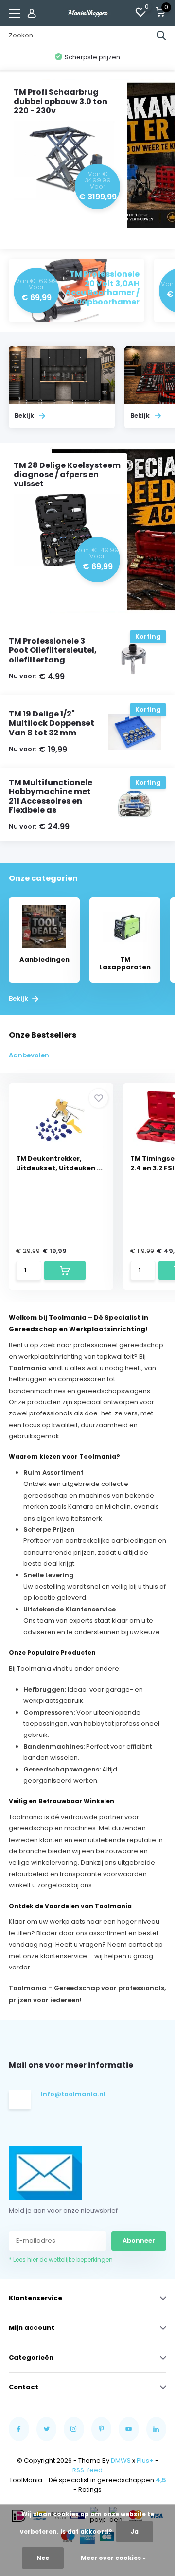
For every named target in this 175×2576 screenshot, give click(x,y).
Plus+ (145, 2460)
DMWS (121, 2460)
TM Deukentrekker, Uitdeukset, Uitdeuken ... (59, 1163)
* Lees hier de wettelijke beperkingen (61, 2260)
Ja (135, 2531)
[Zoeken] (161, 36)
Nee (43, 2558)
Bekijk (19, 999)
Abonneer (139, 2241)
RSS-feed (87, 2470)
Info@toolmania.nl (72, 2094)
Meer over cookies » (113, 2558)
